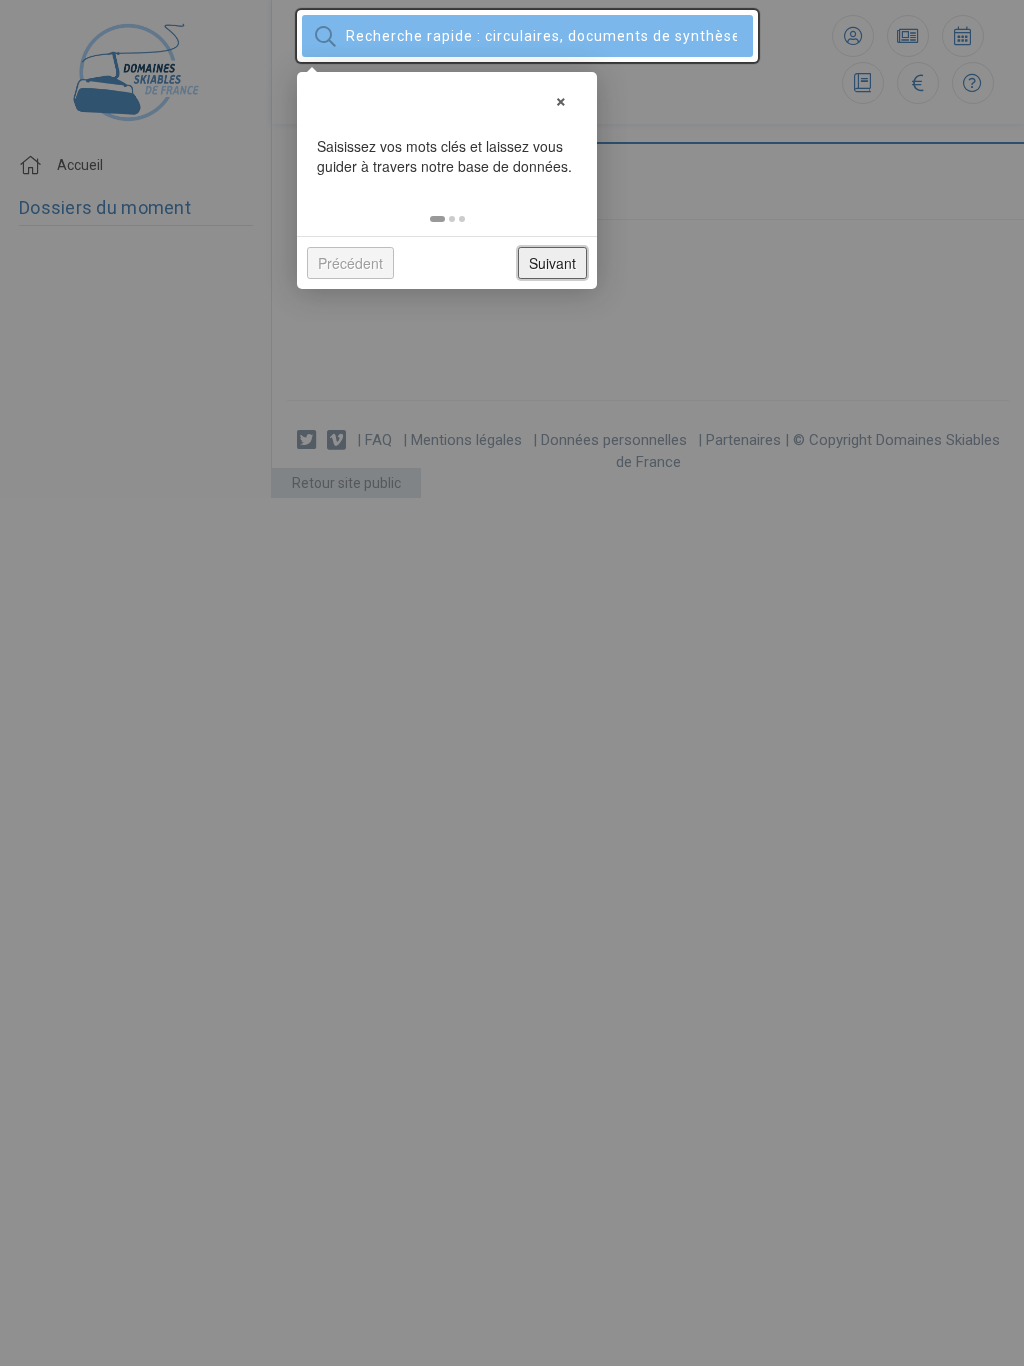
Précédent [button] (350, 263)
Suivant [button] (552, 263)
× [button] (561, 98)
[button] (437, 219)
